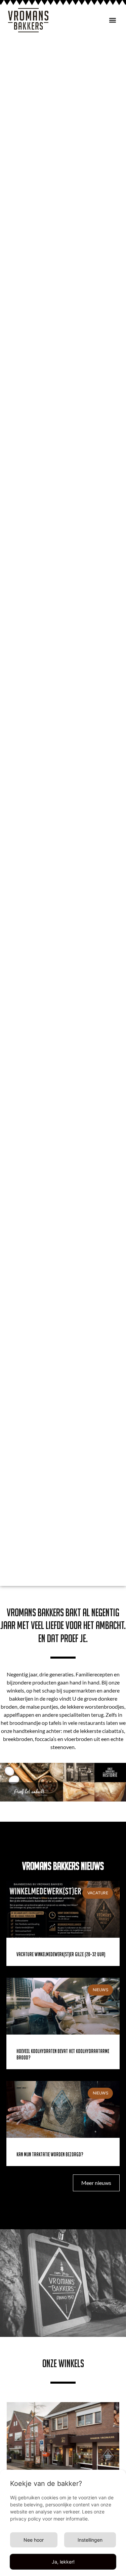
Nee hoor (34, 2540)
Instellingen (90, 2540)
